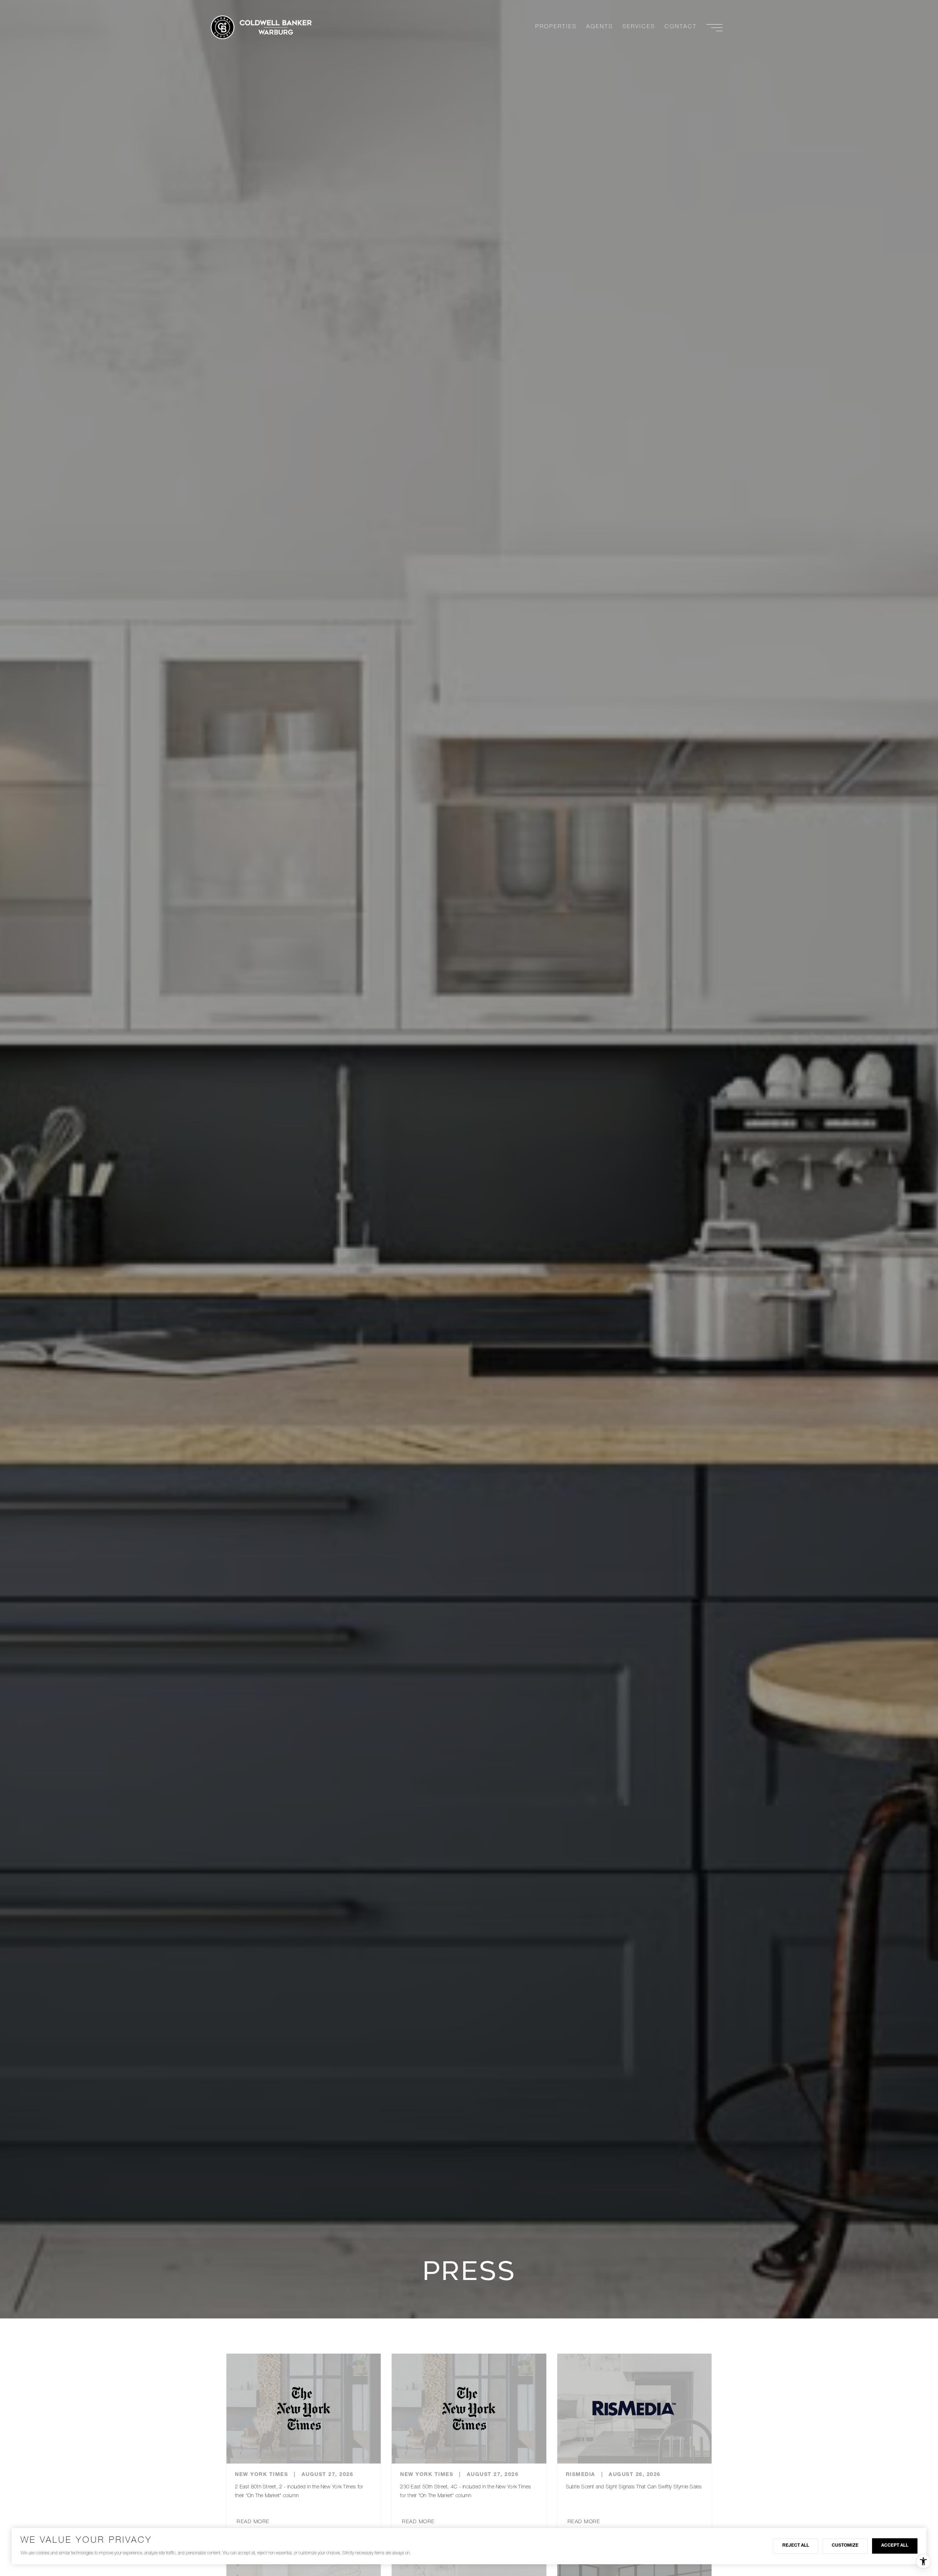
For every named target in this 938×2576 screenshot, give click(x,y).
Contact (681, 27)
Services (639, 27)
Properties (556, 27)
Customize (845, 2546)
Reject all (796, 2546)
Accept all (895, 2546)
